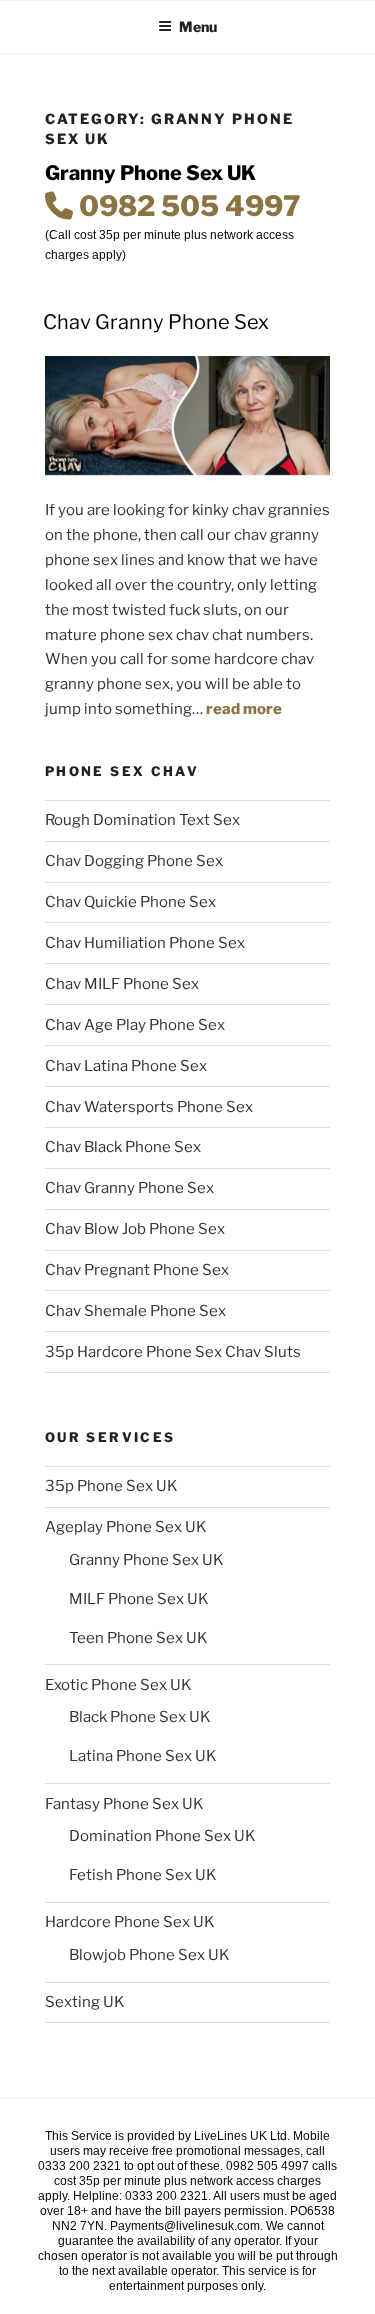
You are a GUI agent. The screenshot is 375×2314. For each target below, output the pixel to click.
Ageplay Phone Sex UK (126, 1527)
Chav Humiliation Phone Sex (145, 943)
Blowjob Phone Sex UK (149, 1955)
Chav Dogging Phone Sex (134, 861)
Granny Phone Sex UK (146, 1560)
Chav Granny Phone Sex (156, 322)
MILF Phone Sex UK (139, 1599)
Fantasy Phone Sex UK (124, 1804)
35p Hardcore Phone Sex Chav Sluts (173, 1352)
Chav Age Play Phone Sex (135, 1025)
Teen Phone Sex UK (138, 1638)
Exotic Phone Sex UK (118, 1685)
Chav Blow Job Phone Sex (135, 1229)
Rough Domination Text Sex (142, 820)
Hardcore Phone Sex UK (130, 1922)
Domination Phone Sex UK (162, 1836)
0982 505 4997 (187, 206)
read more (244, 709)
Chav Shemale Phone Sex (135, 1311)
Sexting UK (85, 2002)
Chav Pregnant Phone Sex (137, 1270)
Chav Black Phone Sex (123, 1147)
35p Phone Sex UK (111, 1486)
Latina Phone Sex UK (143, 1756)
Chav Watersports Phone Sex (149, 1107)
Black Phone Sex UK (140, 1717)
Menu (198, 26)
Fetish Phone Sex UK (143, 1875)
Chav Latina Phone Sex (126, 1066)
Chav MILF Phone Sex (122, 984)
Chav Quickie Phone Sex (130, 902)
